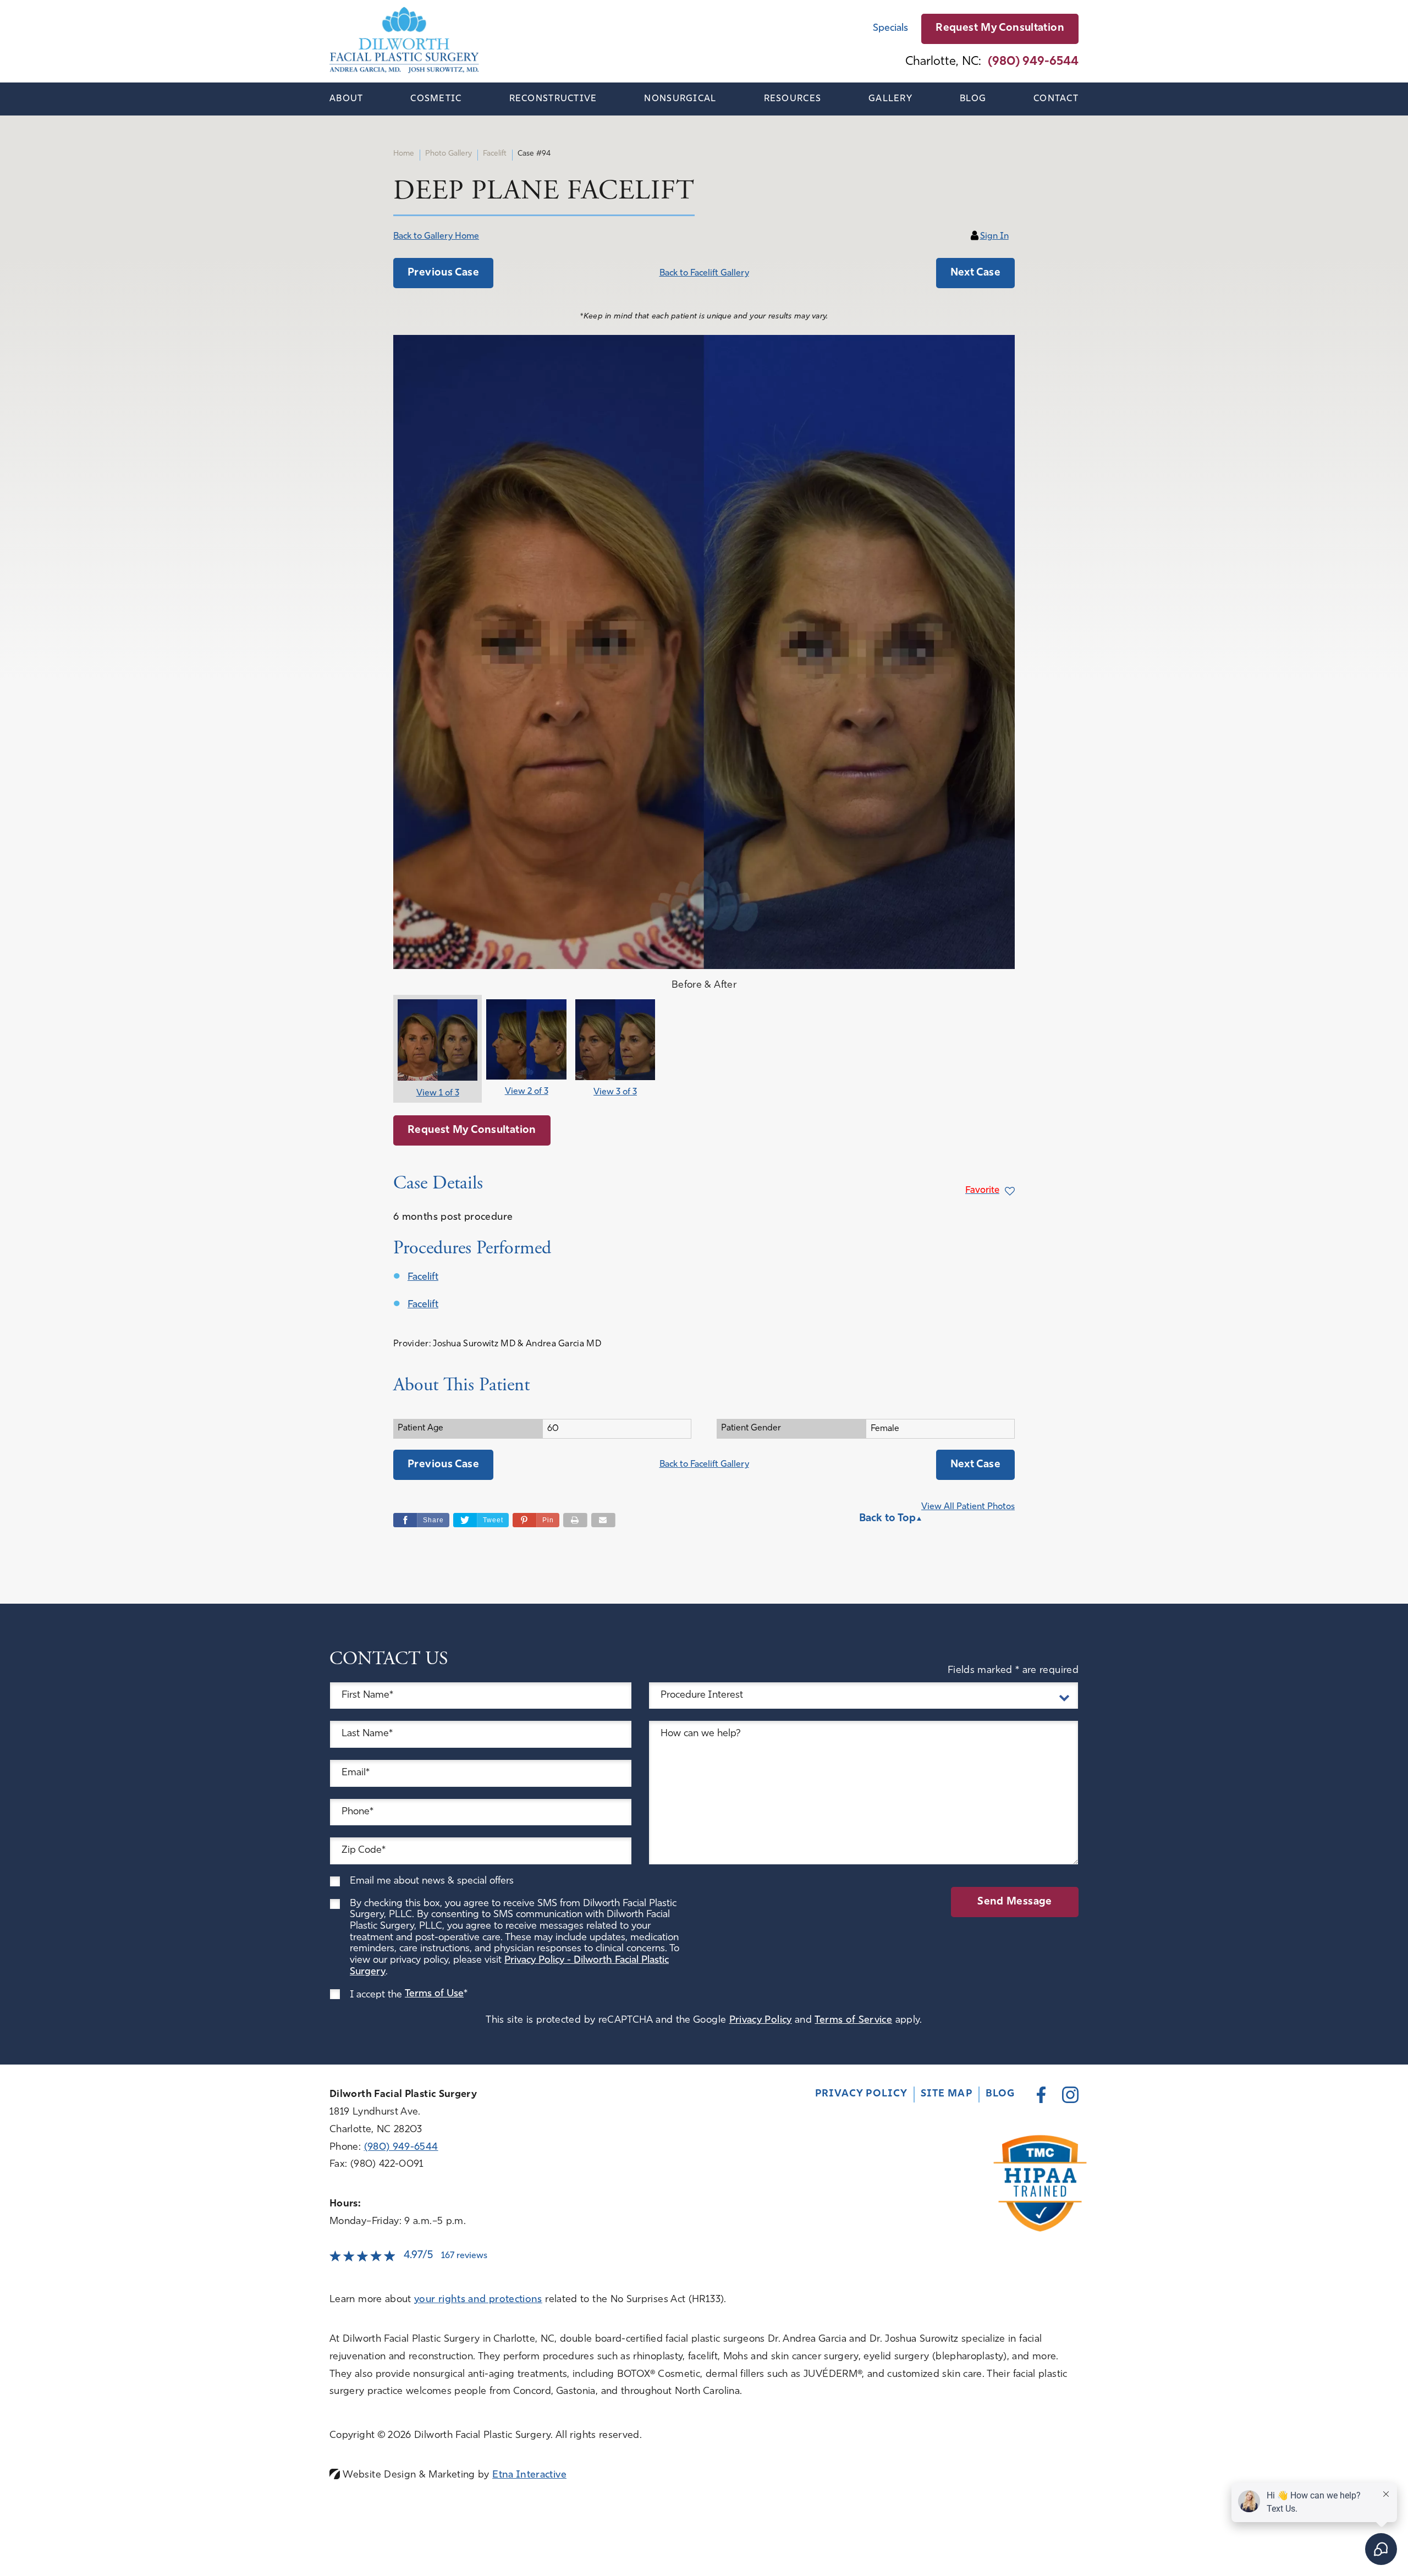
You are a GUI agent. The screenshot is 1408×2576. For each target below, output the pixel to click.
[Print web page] (575, 1520)
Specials (890, 29)
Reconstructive (553, 99)
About (346, 99)
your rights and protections (478, 2300)
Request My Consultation (1000, 28)
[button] (443, 273)
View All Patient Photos (968, 1507)
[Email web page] (603, 1520)
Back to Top (887, 1519)
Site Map (947, 2094)
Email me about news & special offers (432, 1881)
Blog (973, 99)
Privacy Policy (761, 2021)
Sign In (994, 236)
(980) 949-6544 (401, 2148)
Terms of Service (853, 2021)
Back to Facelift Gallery (704, 273)
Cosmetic (436, 99)
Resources (793, 99)
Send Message (1015, 1902)
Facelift (423, 1278)
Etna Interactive (529, 2475)
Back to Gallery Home (436, 236)
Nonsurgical (680, 99)
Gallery (890, 99)
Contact (1056, 99)
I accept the (377, 1995)
